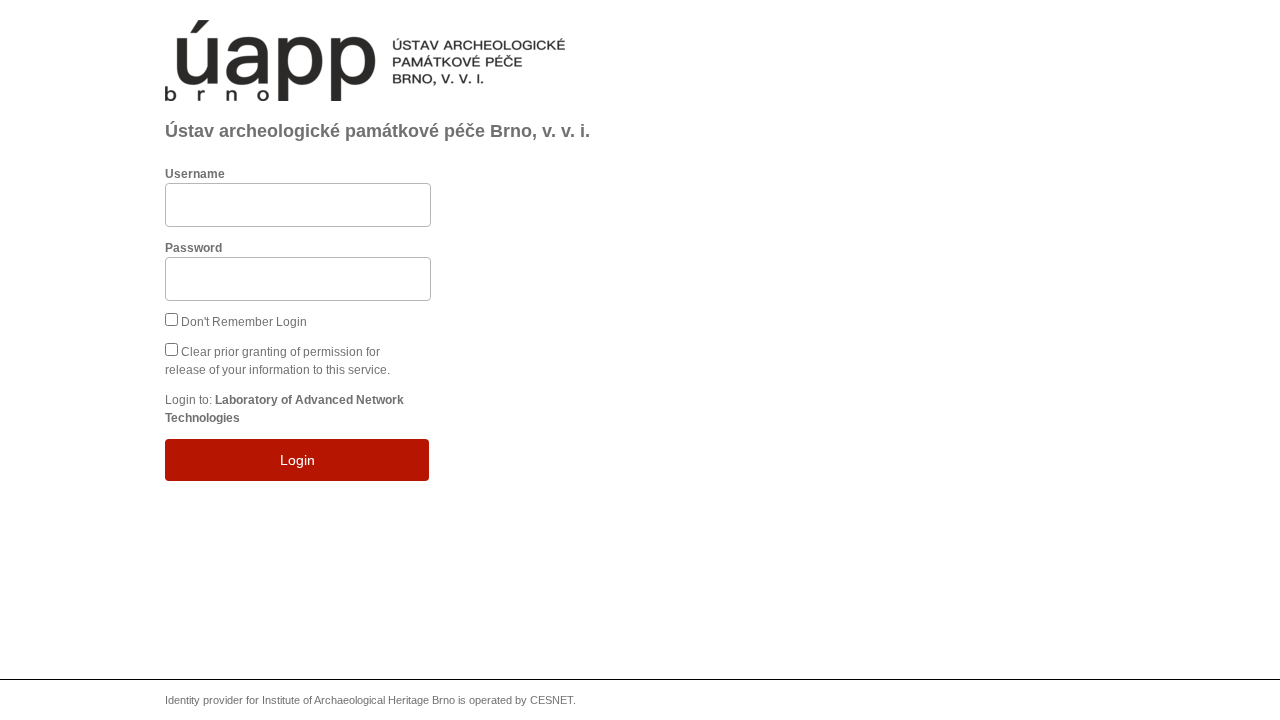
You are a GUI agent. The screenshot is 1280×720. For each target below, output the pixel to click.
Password (193, 248)
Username (195, 174)
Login (297, 460)
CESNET (551, 700)
